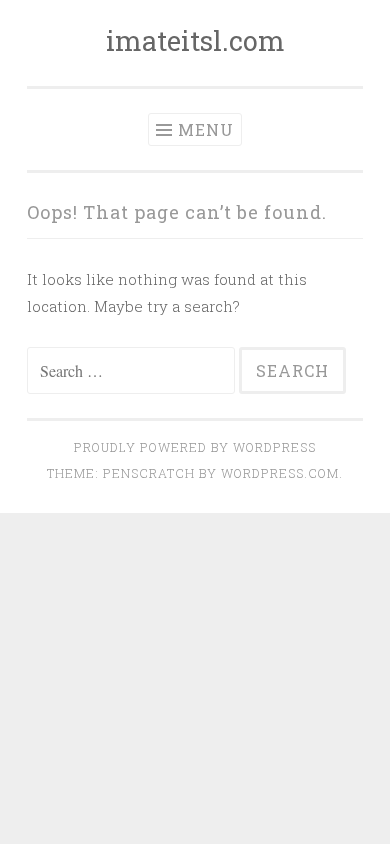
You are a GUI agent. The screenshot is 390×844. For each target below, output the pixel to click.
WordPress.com (280, 473)
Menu (206, 129)
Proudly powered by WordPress (195, 447)
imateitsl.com (195, 40)
